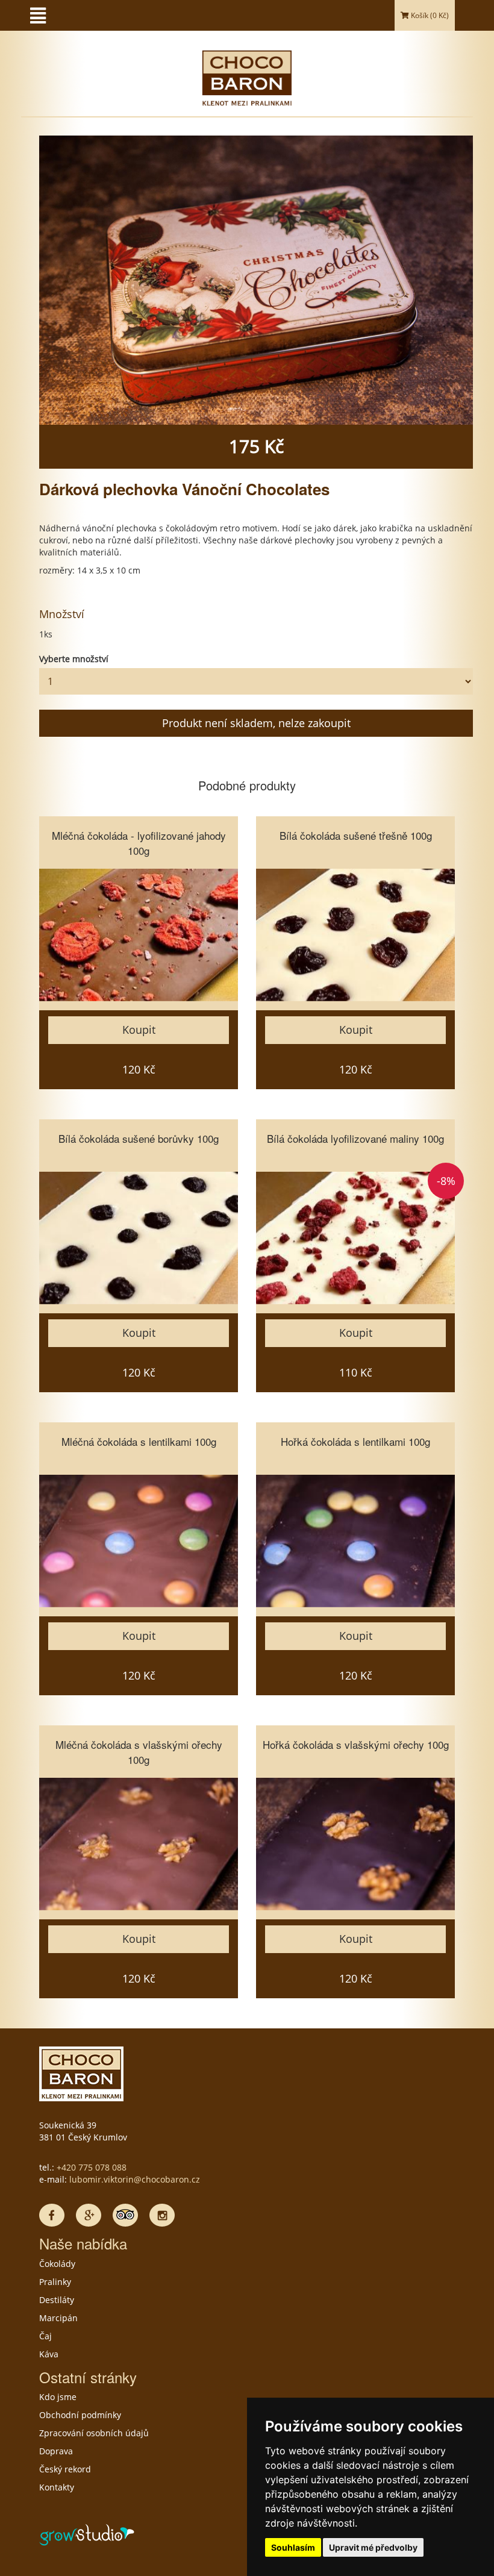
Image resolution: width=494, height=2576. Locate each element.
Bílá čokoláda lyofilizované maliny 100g (355, 1138)
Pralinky (55, 2282)
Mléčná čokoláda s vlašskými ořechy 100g (139, 1752)
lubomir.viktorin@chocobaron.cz (135, 2179)
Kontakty (57, 2487)
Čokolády (57, 2264)
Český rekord (65, 2469)
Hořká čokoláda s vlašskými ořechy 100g (356, 1744)
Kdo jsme (58, 2397)
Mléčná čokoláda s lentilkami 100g (139, 1441)
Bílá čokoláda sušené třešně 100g (356, 835)
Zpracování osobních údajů (94, 2433)
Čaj (45, 2336)
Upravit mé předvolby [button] (373, 2547)
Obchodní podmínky (80, 2415)
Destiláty (57, 2300)
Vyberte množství (74, 659)
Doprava (56, 2451)
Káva (49, 2354)
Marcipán (58, 2318)
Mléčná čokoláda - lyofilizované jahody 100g (139, 843)
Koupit (139, 1030)
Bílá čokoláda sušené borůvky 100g (139, 1138)
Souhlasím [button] (293, 2547)
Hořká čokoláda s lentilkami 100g (355, 1441)
